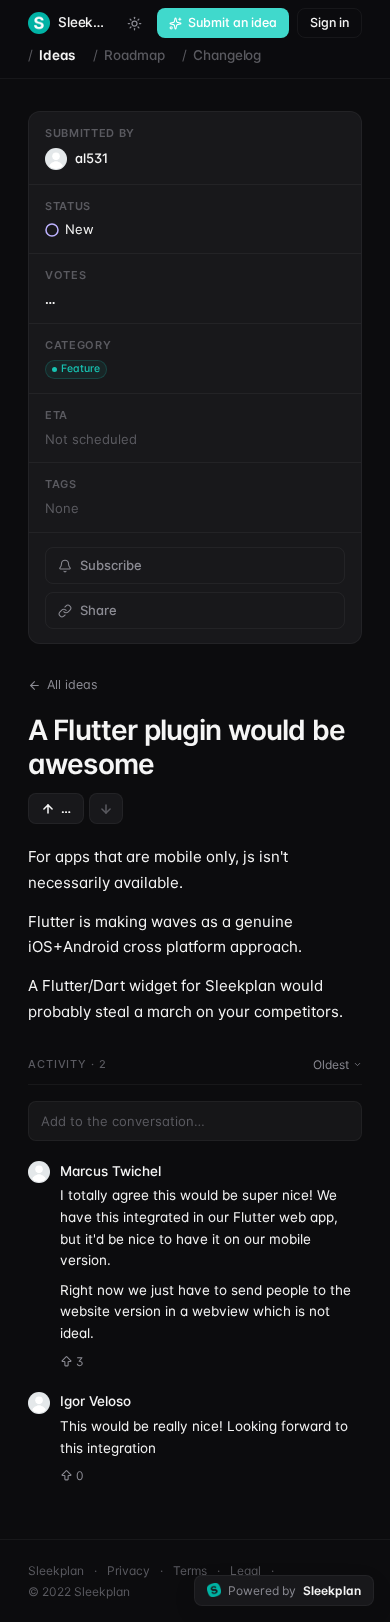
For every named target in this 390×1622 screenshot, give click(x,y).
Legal (245, 1570)
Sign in (329, 22)
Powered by (294, 1590)
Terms (190, 1570)
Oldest (331, 1064)
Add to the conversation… (123, 1121)
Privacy (128, 1570)
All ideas (72, 684)
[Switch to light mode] (134, 23)
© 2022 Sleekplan (79, 1591)
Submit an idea (232, 22)
